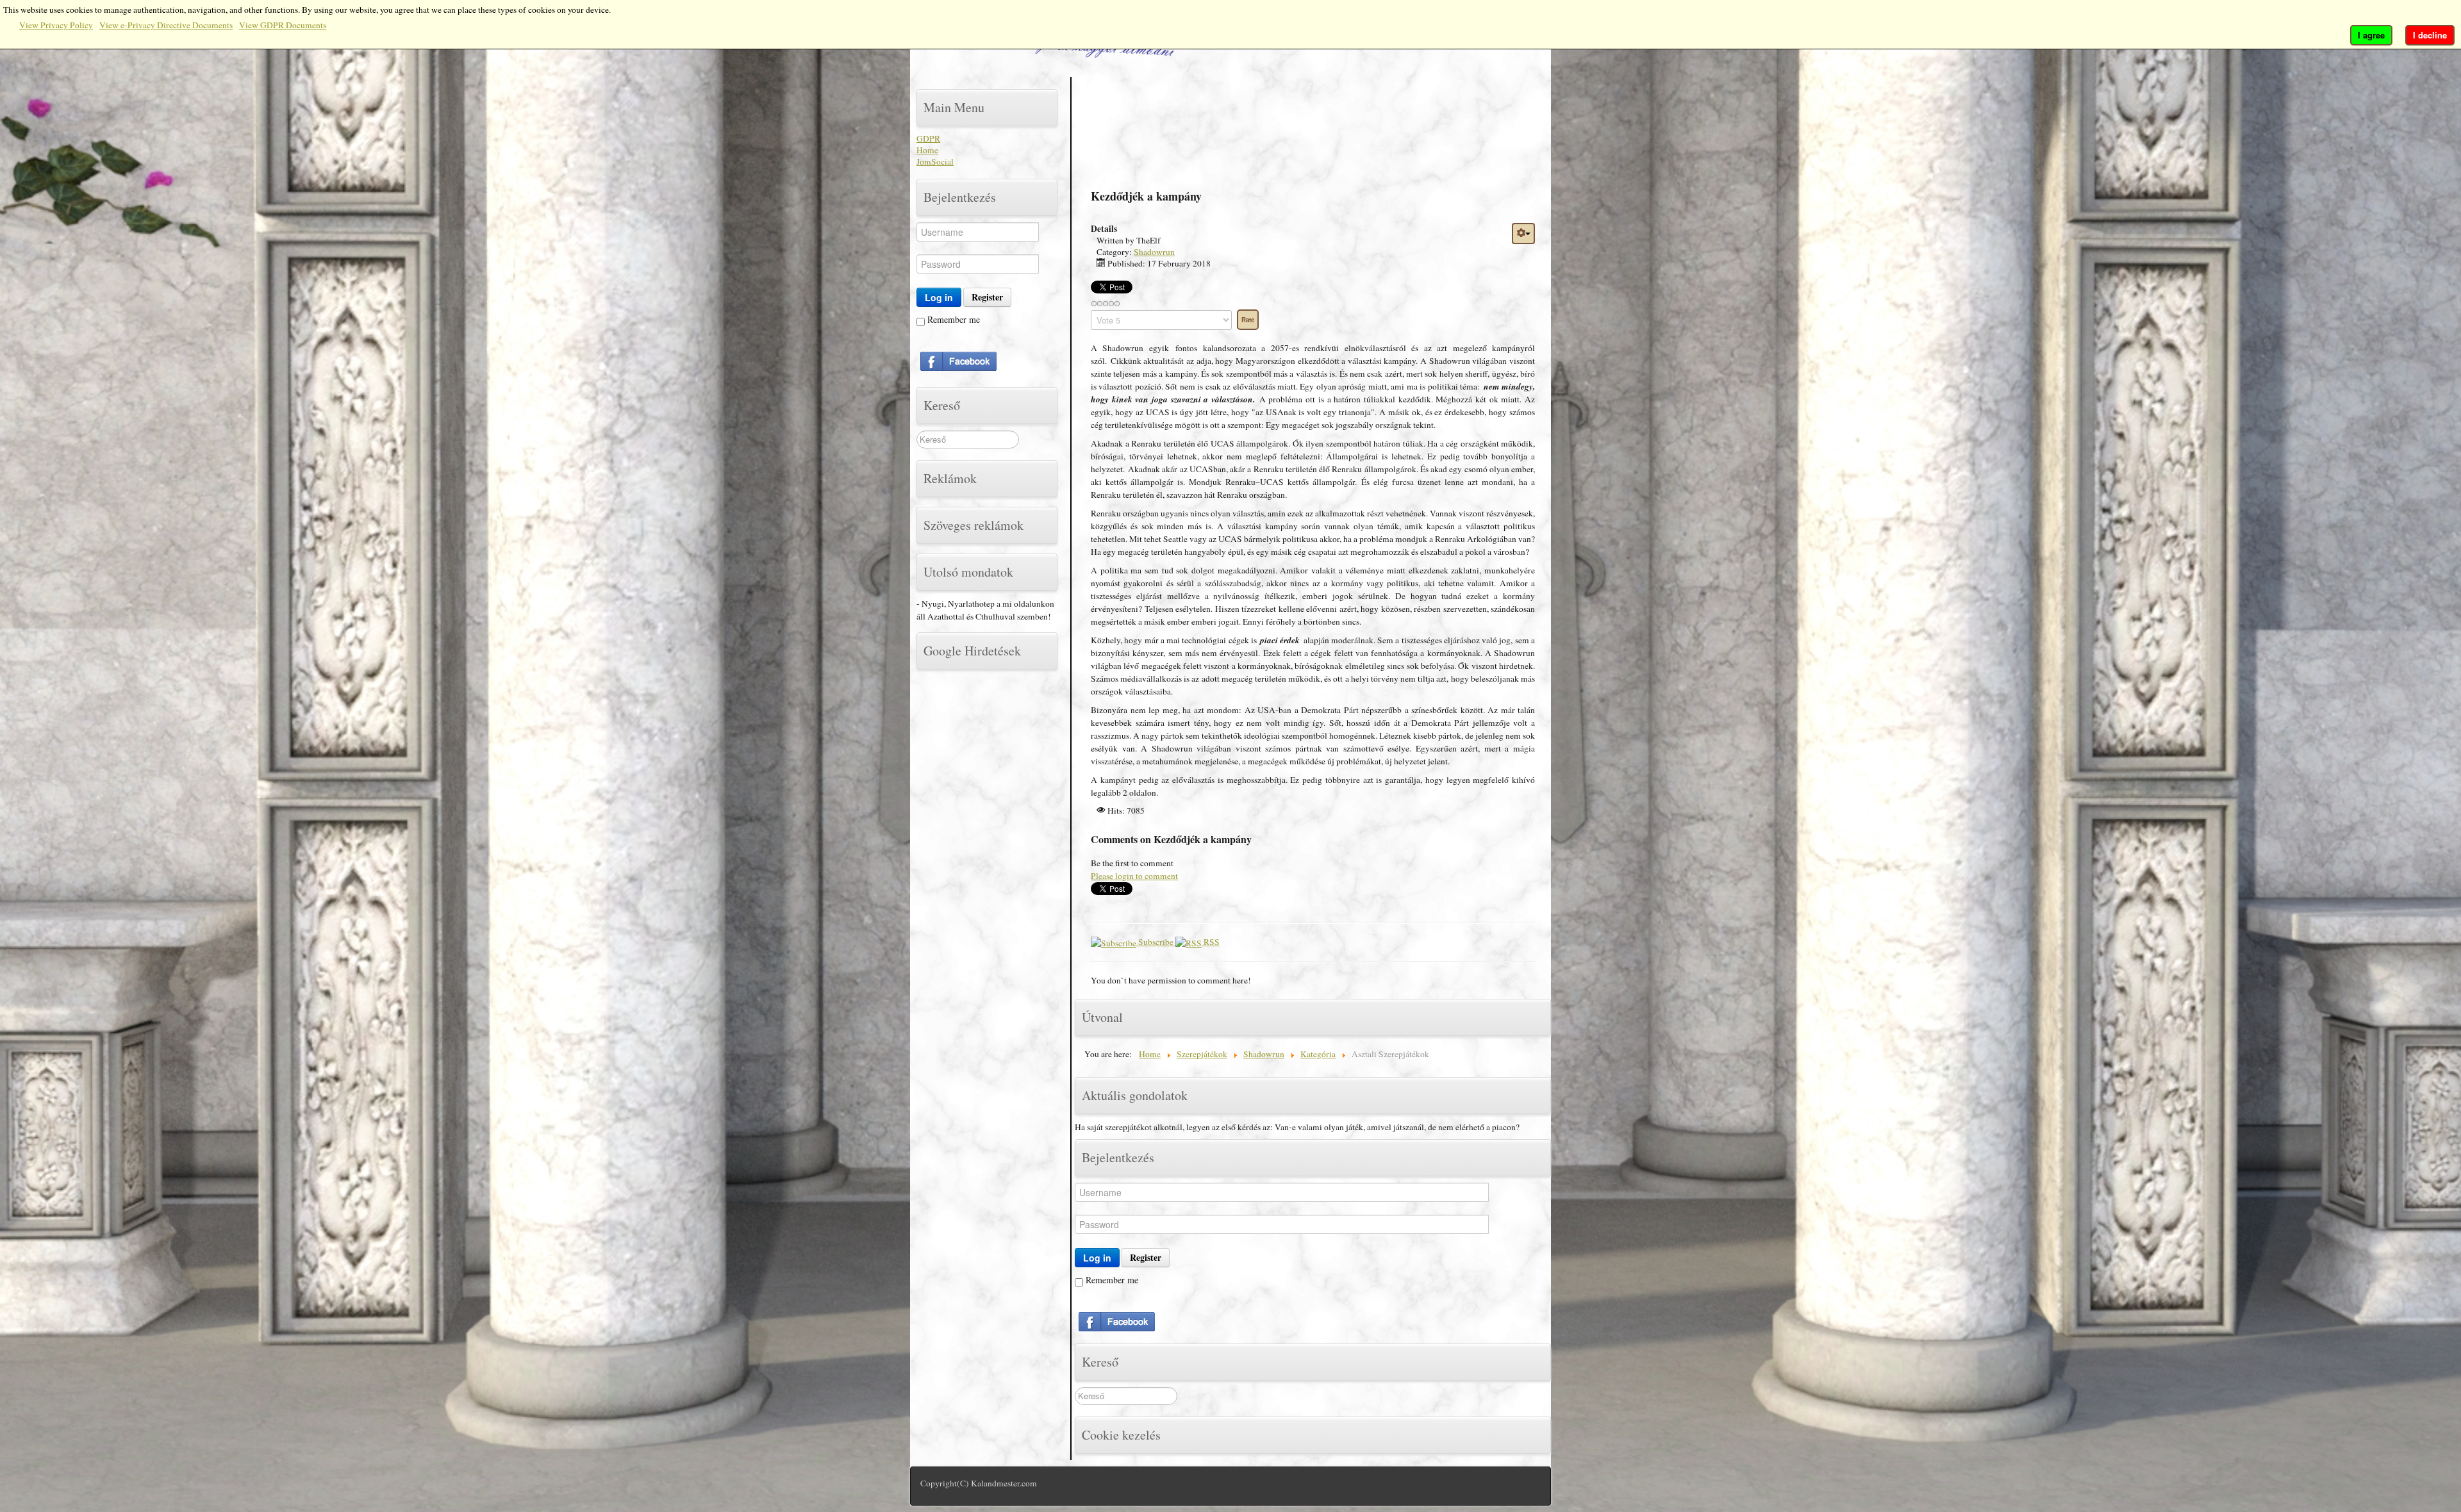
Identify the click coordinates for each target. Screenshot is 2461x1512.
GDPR (928, 138)
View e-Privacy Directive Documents (166, 25)
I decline (2430, 35)
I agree (2371, 35)
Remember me (952, 319)
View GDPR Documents (283, 25)
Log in (939, 297)
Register (987, 297)
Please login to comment (1134, 876)
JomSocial (935, 161)
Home (927, 150)
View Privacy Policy (56, 25)
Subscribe (1156, 942)
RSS (1211, 942)
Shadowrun (1154, 252)
